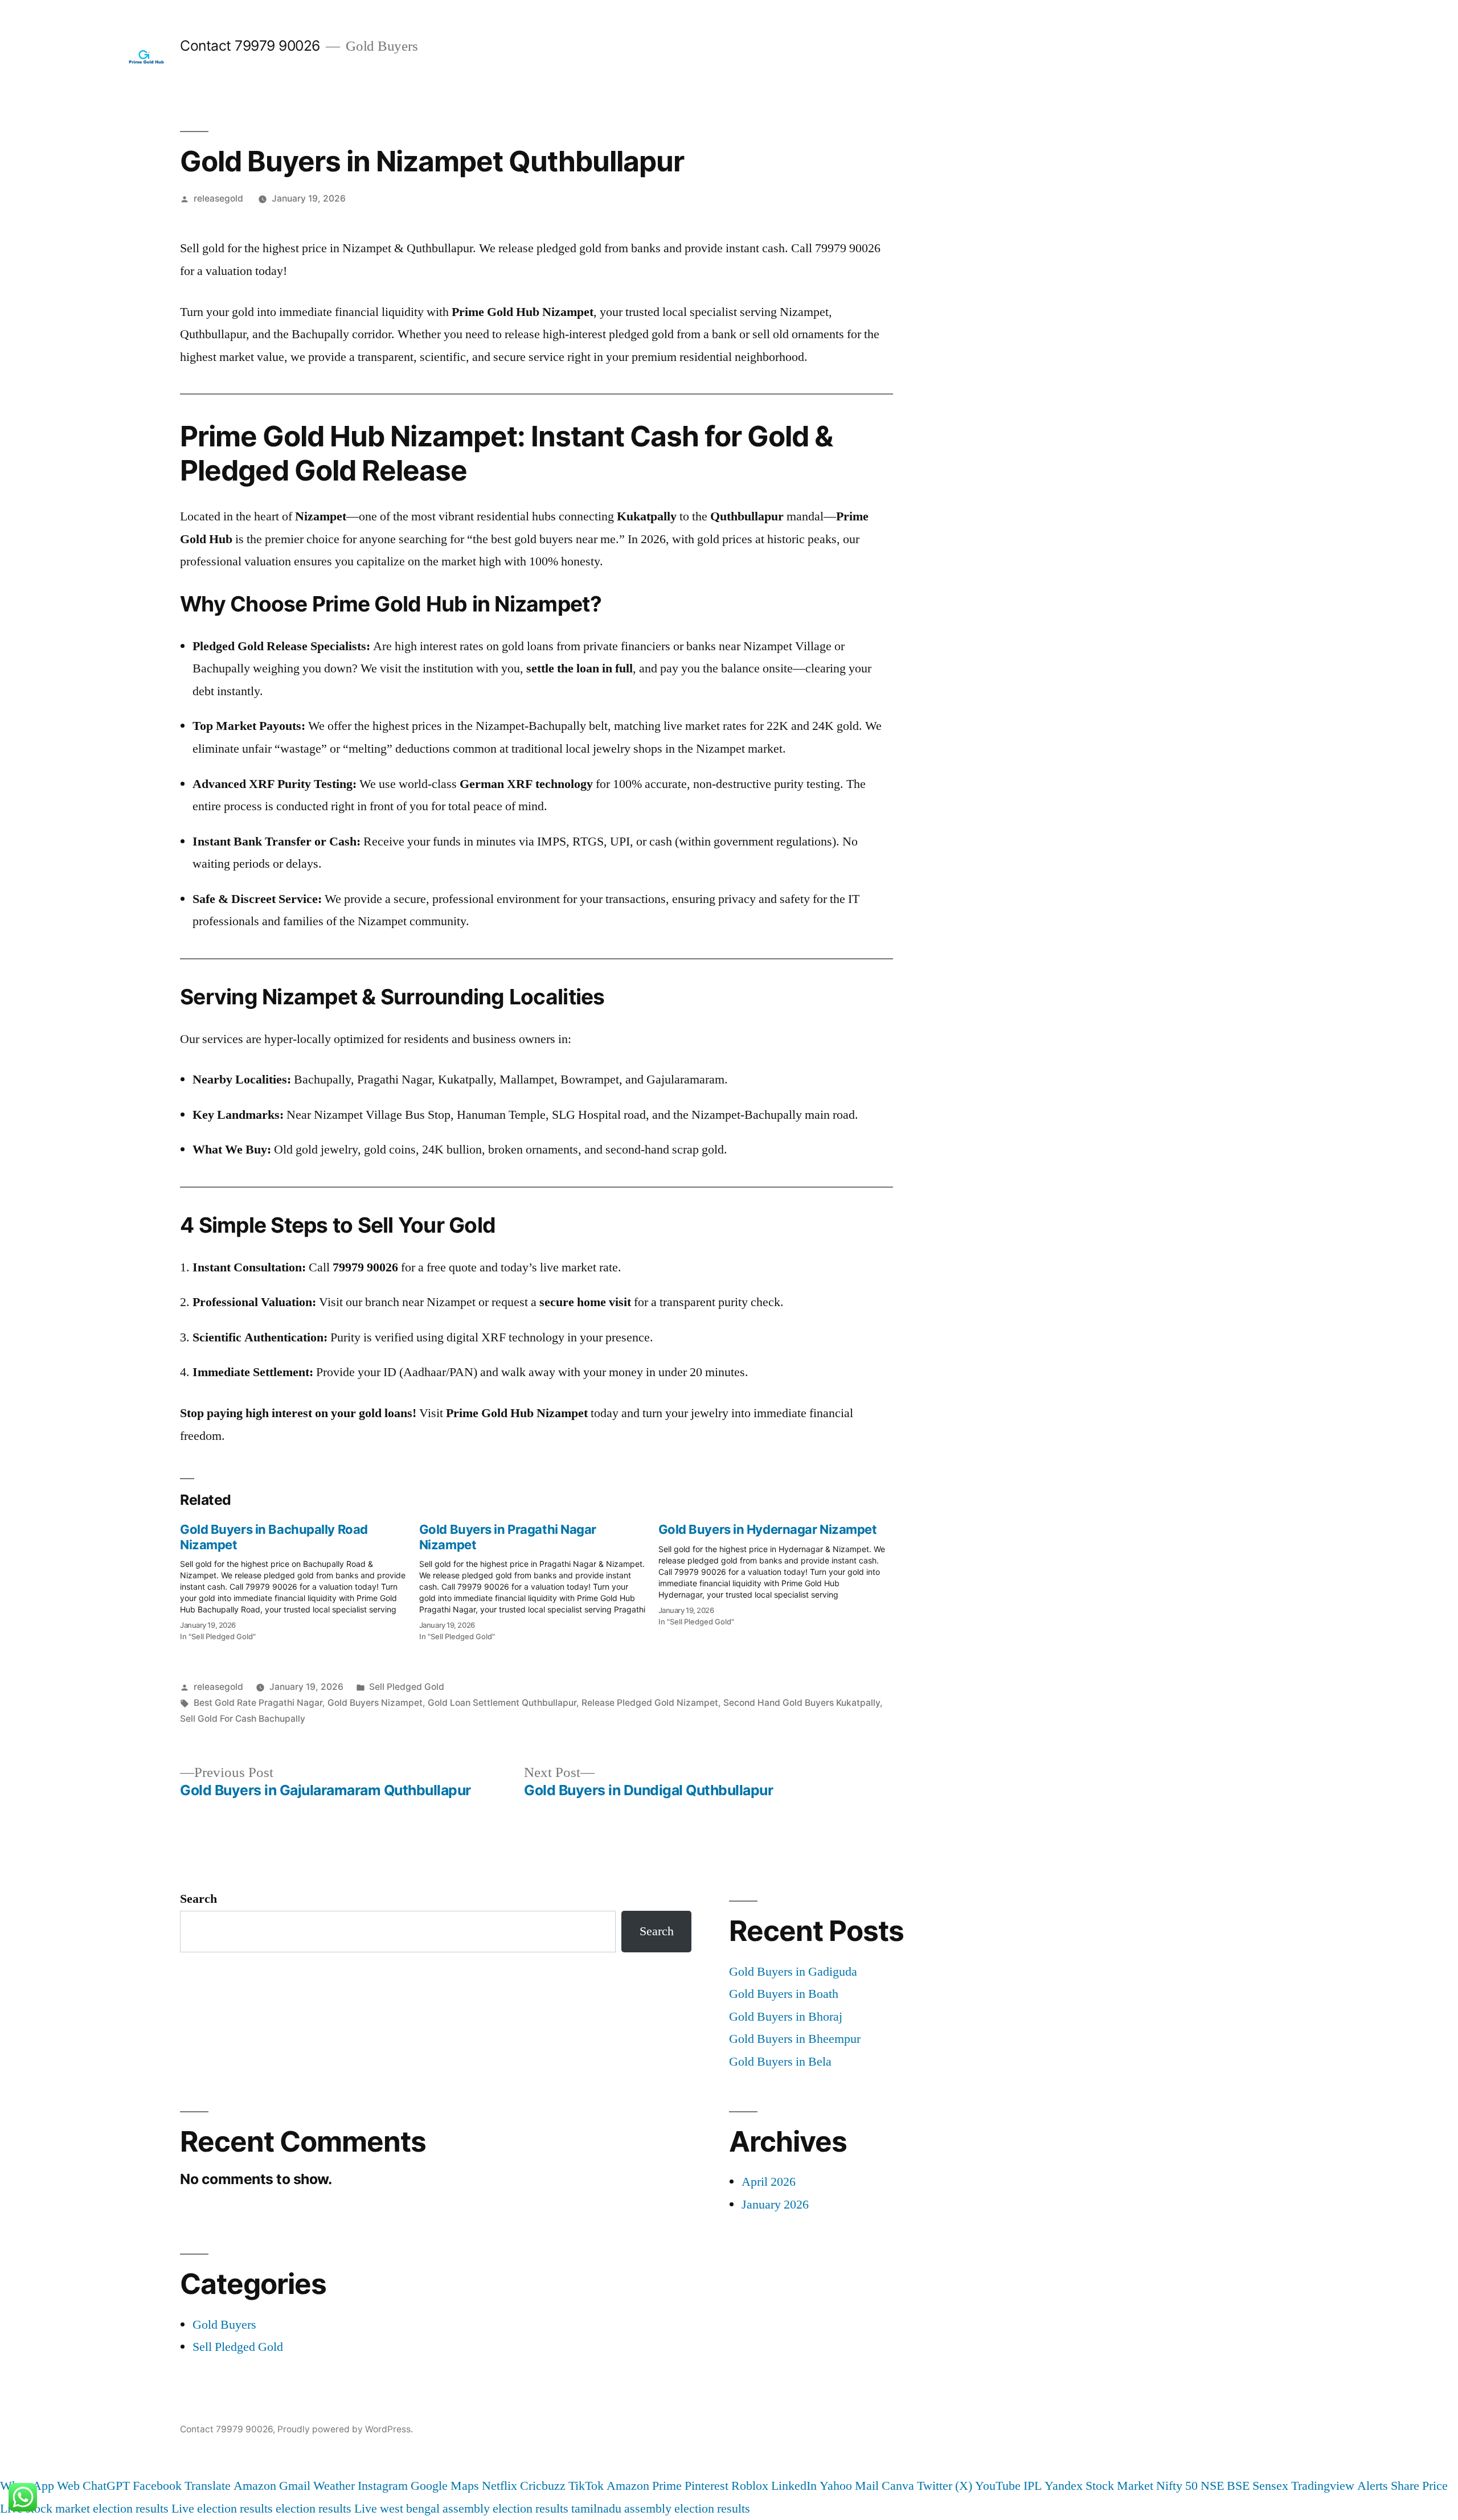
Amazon (255, 2486)
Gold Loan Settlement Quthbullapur (502, 1703)
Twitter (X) (945, 2486)
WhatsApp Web (40, 2486)
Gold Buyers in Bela (780, 2062)
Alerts (1373, 2486)
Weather (334, 2486)
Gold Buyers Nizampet (375, 1703)
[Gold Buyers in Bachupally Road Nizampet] (300, 1579)
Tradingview (1323, 2486)
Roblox (750, 2486)
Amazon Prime (644, 2486)
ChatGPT (106, 2486)
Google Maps (445, 2486)
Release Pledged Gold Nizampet (650, 1703)
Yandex (1064, 2486)
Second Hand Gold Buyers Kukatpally (802, 1703)
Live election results (222, 2509)
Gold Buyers (224, 2325)
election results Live (326, 2509)
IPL (1033, 2486)
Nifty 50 (1177, 2486)
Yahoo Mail (849, 2486)
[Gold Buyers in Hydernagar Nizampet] (778, 1571)
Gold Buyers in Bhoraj (786, 2017)
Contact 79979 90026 (250, 46)
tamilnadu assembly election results (661, 2509)
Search (198, 1899)
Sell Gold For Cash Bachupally (243, 1719)
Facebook (157, 2486)
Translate (208, 2486)
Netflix (499, 2486)
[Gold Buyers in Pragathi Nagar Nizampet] (539, 1579)
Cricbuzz (543, 2486)
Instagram (383, 2486)
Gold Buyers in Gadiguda (793, 1972)
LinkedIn (794, 2486)
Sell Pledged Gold (407, 1687)
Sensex (1270, 2486)
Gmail (295, 2486)
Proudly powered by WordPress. (345, 2429)
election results (131, 2509)
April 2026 (769, 2182)
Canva (898, 2486)
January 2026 (775, 2205)
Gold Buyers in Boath (784, 1994)
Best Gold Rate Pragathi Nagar (258, 1703)
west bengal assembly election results (474, 2509)
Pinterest (707, 2486)
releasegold (218, 198)
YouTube (998, 2486)
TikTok (586, 2486)
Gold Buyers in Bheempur (795, 2039)
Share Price (1419, 2486)
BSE (1238, 2486)
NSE (1212, 2486)
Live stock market (45, 2509)
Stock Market (1119, 2486)
